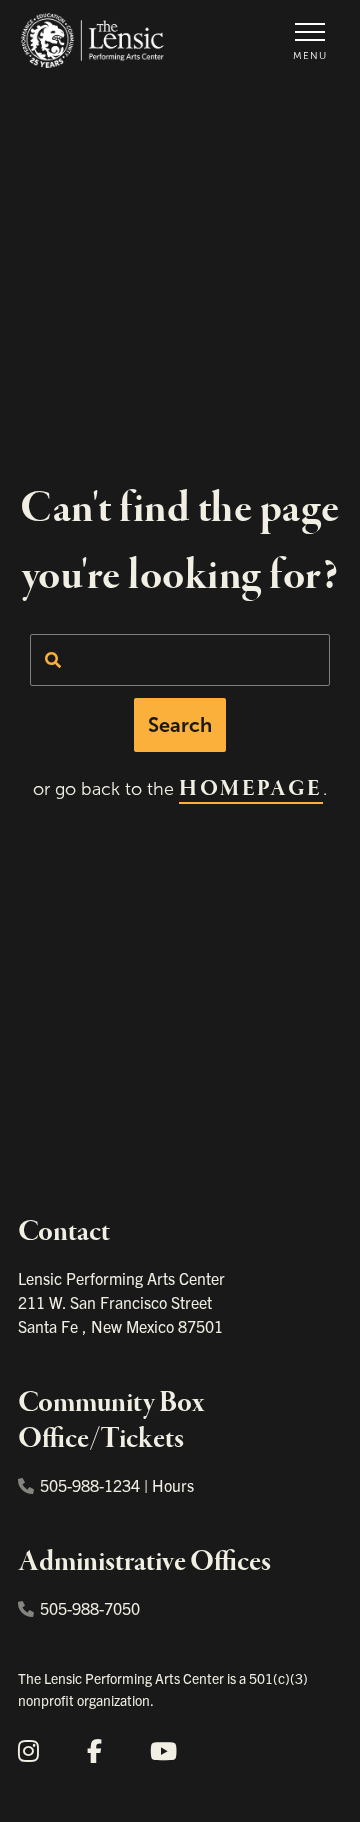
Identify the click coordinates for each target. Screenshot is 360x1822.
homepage (250, 789)
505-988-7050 (90, 1608)
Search (180, 725)
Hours (173, 1485)
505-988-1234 (90, 1485)
